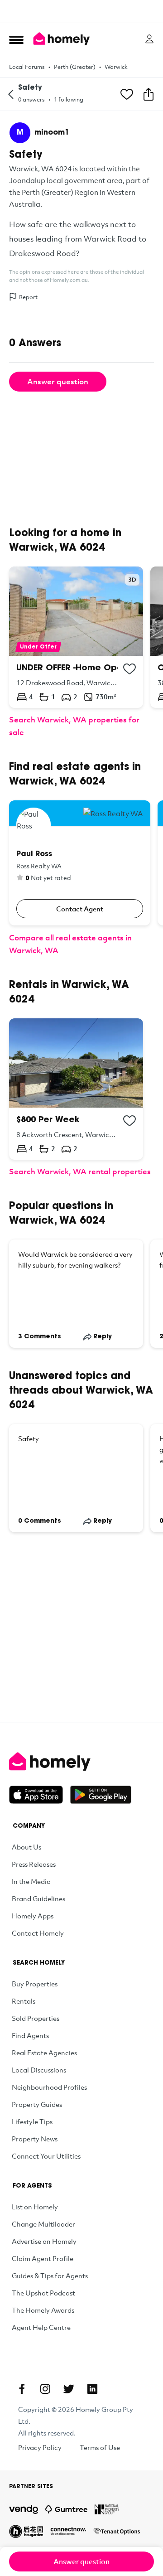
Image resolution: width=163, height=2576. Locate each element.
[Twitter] (69, 2389)
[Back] (11, 94)
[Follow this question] (127, 94)
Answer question (58, 381)
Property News (35, 2139)
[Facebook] (22, 2389)
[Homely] (81, 1762)
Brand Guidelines (38, 1898)
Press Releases (34, 1864)
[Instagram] (45, 2389)
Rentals (24, 2001)
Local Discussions (39, 2070)
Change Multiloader (43, 2224)
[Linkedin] (92, 2389)
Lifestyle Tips (32, 2121)
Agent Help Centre (41, 2327)
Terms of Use (100, 2447)
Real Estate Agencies (44, 2053)
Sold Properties (36, 2018)
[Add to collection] (129, 669)
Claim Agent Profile (43, 2258)
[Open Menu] (16, 39)
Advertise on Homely (44, 2241)
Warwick (116, 67)
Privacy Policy (40, 2447)
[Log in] (149, 39)
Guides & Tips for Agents (50, 2276)
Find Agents (30, 2035)
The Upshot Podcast (43, 2293)
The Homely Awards (43, 2310)
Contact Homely (38, 1933)
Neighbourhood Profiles (49, 2087)
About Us (26, 1847)
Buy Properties (35, 1984)
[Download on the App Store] (40, 1795)
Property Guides (37, 2104)
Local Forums (27, 67)
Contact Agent (80, 909)
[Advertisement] (81, 11)
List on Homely (35, 2207)
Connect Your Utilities (46, 2156)
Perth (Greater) (75, 67)
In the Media (31, 1881)
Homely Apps (33, 1916)
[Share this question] (149, 94)
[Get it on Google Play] (101, 1795)
